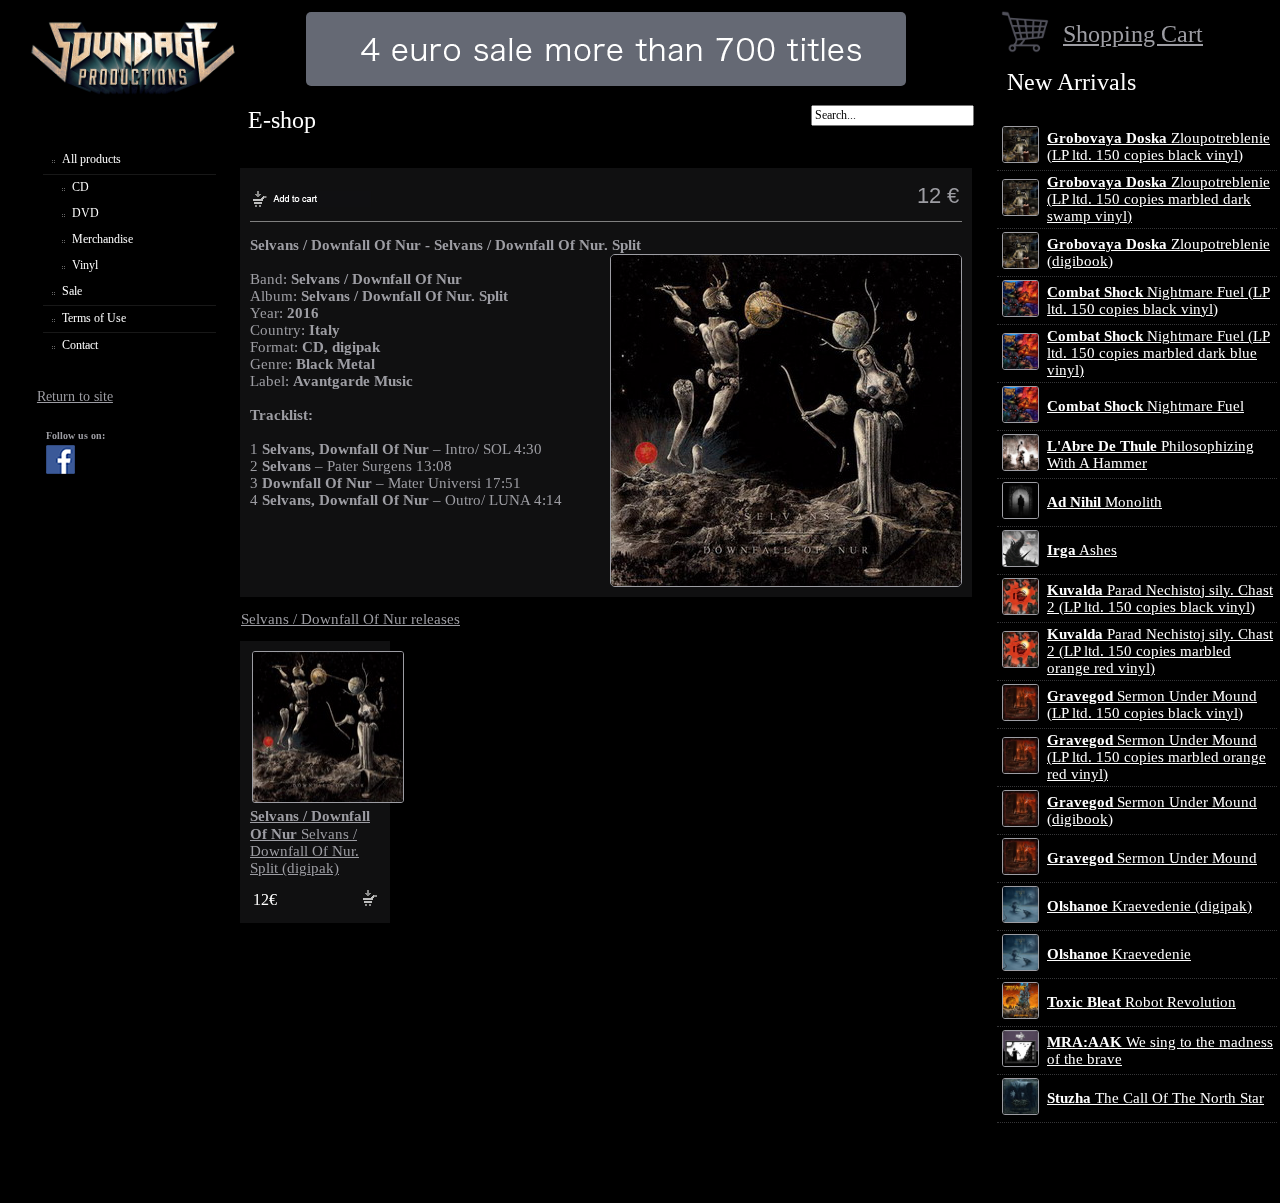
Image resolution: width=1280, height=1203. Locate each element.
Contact (80, 345)
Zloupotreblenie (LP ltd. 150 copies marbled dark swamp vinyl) (1158, 199)
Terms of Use (94, 318)
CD (80, 187)
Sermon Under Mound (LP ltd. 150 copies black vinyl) (1152, 704)
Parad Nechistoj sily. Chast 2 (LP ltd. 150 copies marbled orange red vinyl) (1160, 651)
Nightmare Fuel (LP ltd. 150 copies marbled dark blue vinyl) (1158, 353)
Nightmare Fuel (1145, 406)
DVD (85, 213)
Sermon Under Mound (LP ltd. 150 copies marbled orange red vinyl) (1156, 757)
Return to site (75, 396)
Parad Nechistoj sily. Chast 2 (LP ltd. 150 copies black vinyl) (1160, 598)
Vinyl (85, 265)
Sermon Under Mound (1152, 858)
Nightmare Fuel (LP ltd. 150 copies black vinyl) (1158, 300)
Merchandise (102, 239)
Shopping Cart (1133, 33)
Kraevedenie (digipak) (1149, 906)
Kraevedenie (1119, 954)
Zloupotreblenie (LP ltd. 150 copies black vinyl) (1158, 146)
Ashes (1082, 550)
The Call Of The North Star (1155, 1098)
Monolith (1104, 502)
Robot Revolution (1141, 1002)
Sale (72, 291)
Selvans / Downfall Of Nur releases (350, 619)
